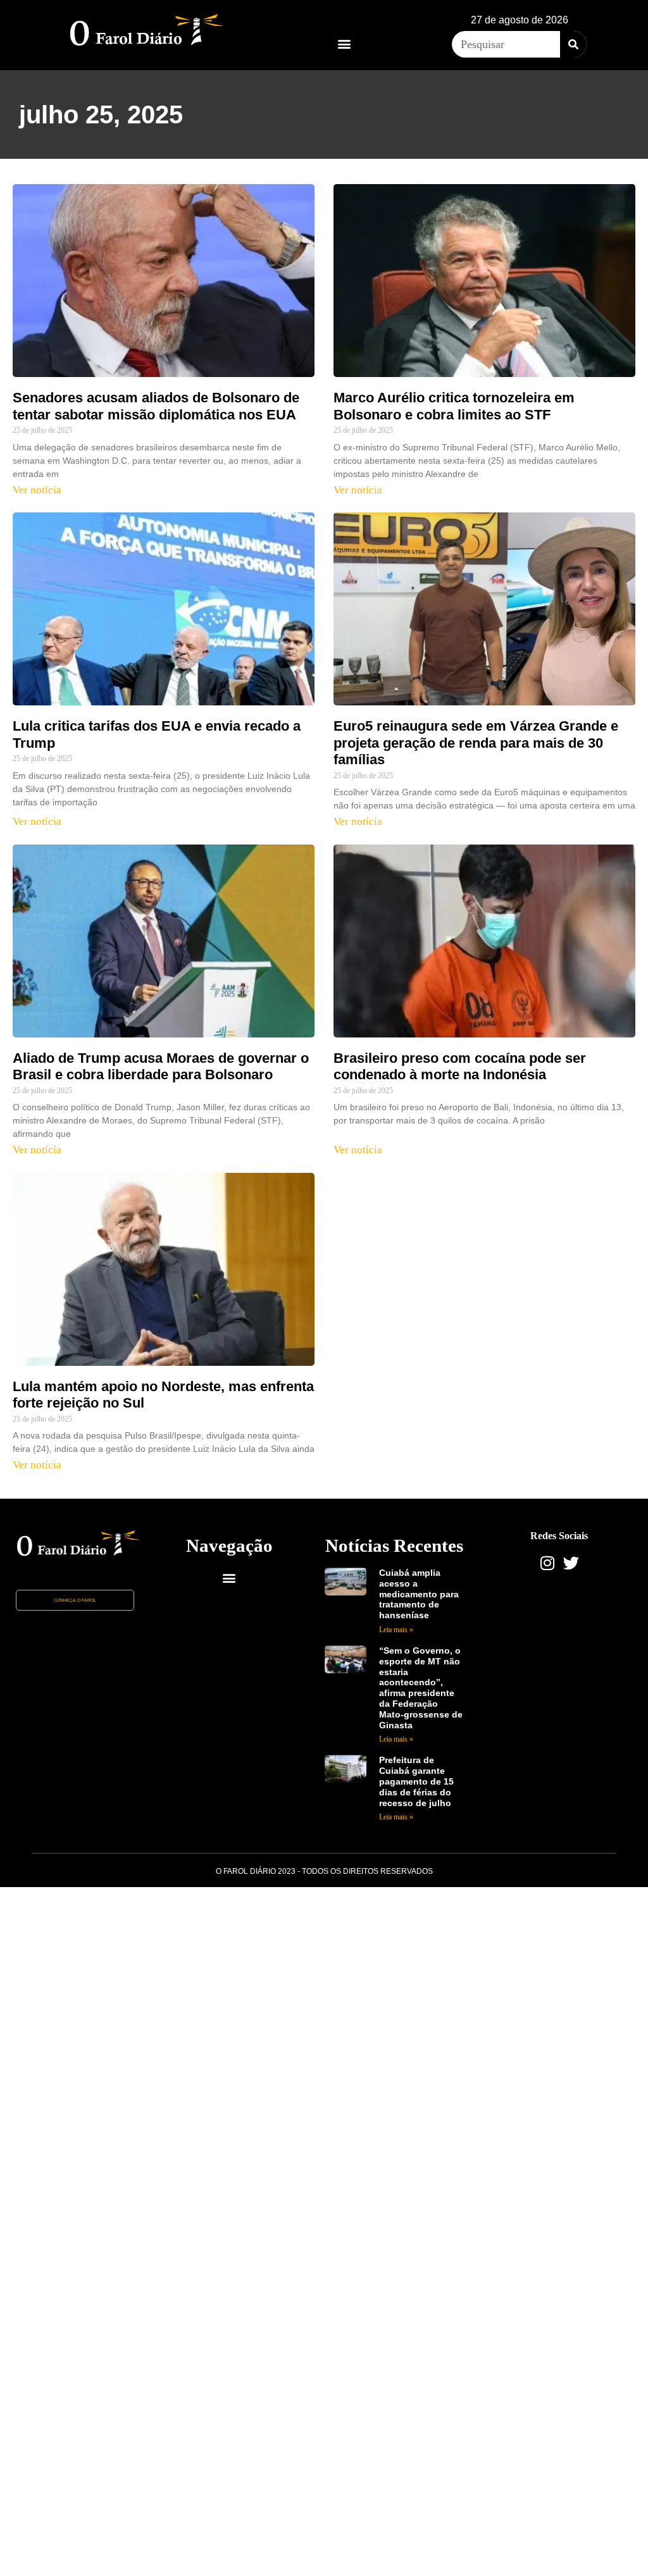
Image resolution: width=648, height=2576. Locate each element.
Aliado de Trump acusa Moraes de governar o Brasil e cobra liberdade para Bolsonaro (161, 1066)
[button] (344, 43)
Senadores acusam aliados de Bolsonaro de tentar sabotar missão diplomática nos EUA (156, 406)
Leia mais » (396, 1630)
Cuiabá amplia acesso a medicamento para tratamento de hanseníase (419, 1594)
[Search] (573, 44)
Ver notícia (37, 490)
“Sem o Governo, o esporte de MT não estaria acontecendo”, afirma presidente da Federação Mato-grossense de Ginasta (421, 1688)
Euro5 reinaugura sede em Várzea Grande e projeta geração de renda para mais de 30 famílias (476, 743)
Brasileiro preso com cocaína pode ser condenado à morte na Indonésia (460, 1066)
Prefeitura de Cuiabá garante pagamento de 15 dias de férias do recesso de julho (416, 1781)
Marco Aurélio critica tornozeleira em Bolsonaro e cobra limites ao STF (454, 406)
